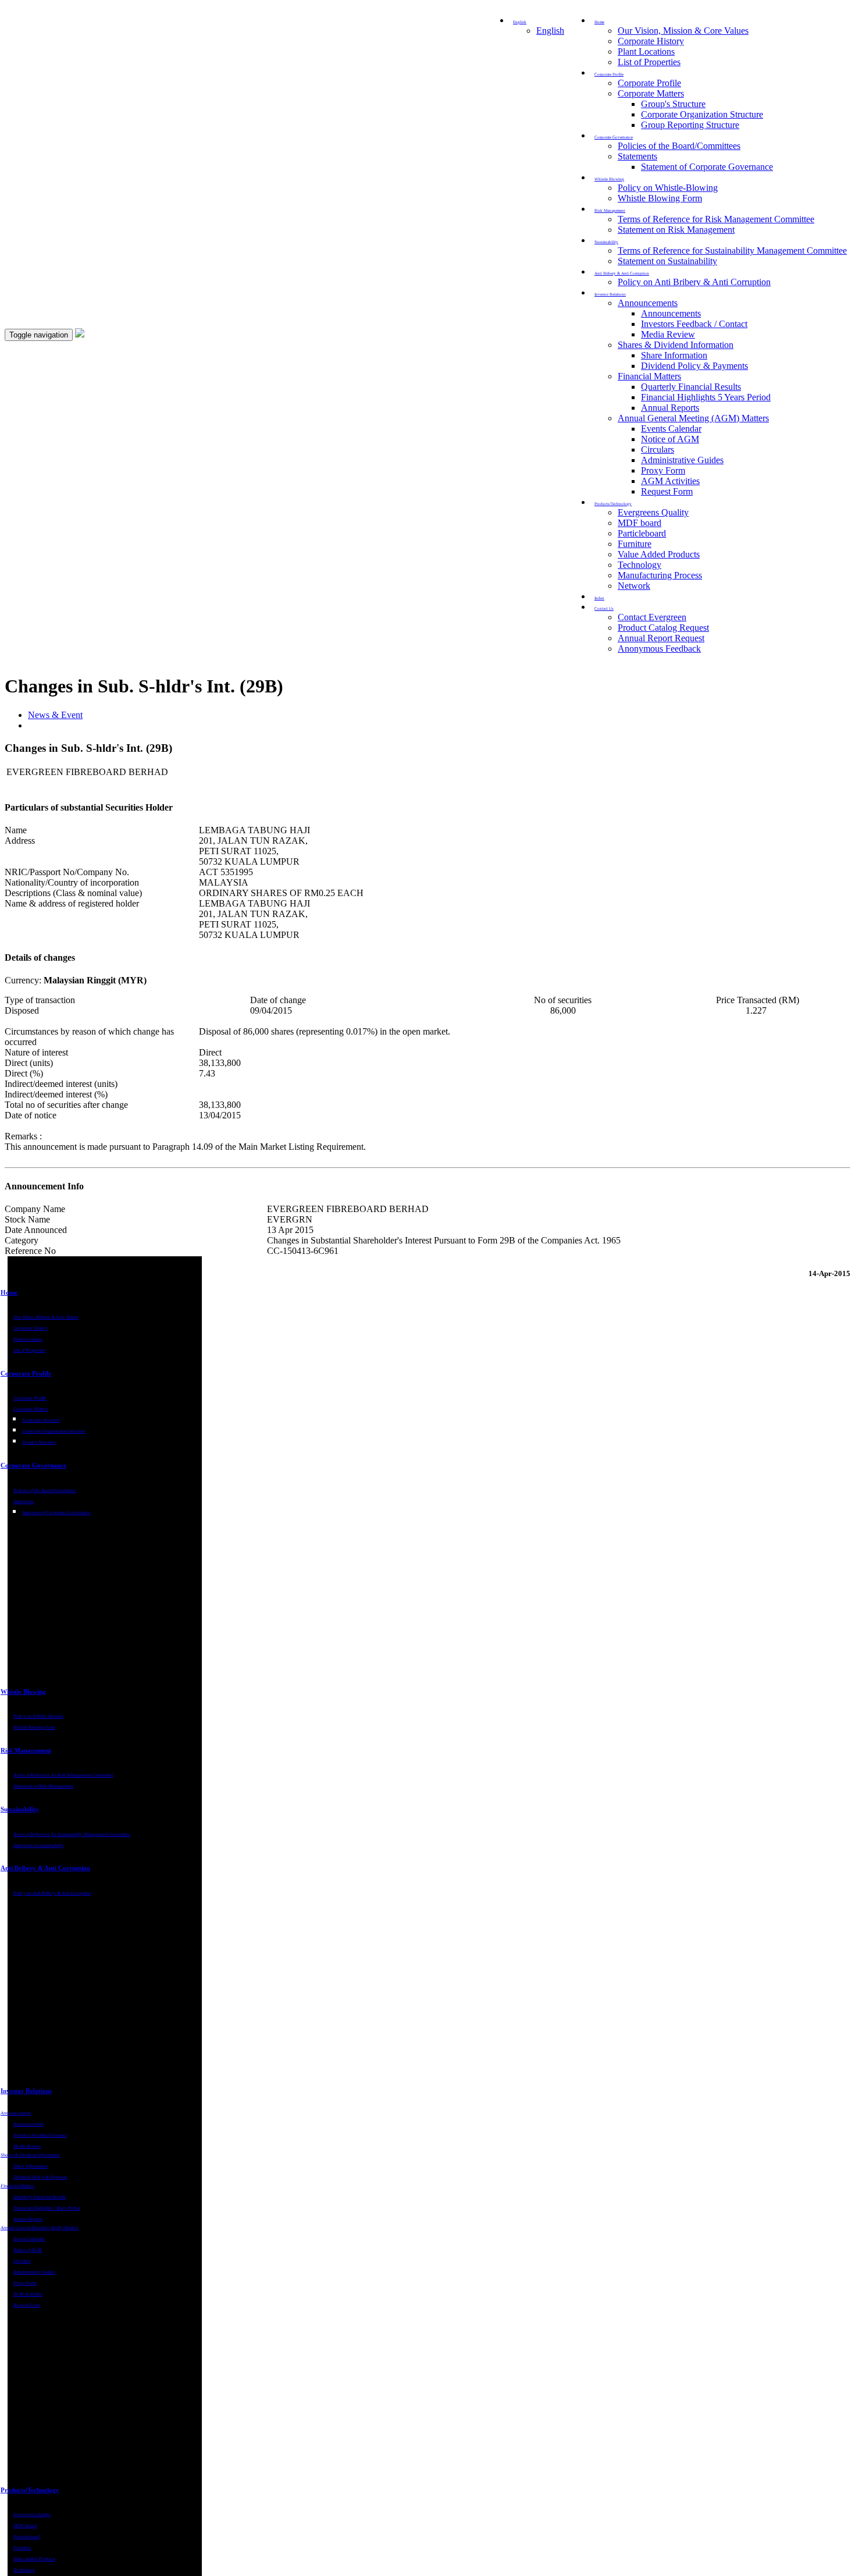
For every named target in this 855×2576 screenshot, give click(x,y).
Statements (637, 156)
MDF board (640, 523)
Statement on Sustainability (667, 261)
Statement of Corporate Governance (707, 167)
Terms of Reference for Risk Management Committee (716, 219)
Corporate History (651, 41)
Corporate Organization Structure (702, 114)
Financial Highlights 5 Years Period (706, 397)
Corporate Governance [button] (614, 137)
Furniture (635, 544)
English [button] (520, 22)
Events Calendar (671, 429)
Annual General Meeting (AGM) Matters (693, 418)
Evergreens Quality (653, 512)
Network (634, 586)
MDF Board (25, 2526)
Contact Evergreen (652, 617)
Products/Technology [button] (613, 504)
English (550, 31)
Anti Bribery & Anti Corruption (45, 1868)
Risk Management (26, 1750)
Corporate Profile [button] (609, 74)
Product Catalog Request (663, 628)
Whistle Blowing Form (660, 198)
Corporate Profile (649, 83)
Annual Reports (670, 408)
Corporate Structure (41, 1420)
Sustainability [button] (606, 242)
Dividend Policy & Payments (694, 366)
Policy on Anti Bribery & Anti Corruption (694, 282)
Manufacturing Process (660, 575)
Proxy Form (663, 470)
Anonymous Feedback (659, 649)
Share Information (674, 355)
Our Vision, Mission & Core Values (683, 31)
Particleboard (642, 533)
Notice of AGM (670, 439)
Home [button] (599, 22)
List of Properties (649, 62)
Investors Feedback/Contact (40, 2135)
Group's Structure (673, 104)
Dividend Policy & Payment (40, 2177)
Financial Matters (649, 376)
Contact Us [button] (604, 609)
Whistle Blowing (23, 1692)
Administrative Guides (682, 460)
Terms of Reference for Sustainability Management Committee (732, 251)
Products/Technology (30, 2490)
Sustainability (20, 1809)
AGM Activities (670, 481)
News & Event (55, 715)
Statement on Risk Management (676, 230)
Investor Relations (26, 2091)
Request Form (667, 491)
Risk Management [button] (610, 211)
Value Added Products (659, 554)
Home (9, 1292)
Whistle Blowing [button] (609, 179)
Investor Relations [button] (610, 294)
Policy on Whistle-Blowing (668, 188)
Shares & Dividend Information (676, 345)
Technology (640, 565)
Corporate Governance (33, 1465)
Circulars (658, 450)
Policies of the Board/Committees (679, 146)
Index (599, 598)
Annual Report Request (661, 638)
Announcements (648, 303)
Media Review (668, 334)
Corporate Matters (651, 93)
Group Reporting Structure (690, 125)
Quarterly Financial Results (691, 387)
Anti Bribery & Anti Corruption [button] (622, 273)
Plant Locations (646, 51)
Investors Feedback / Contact (694, 324)
